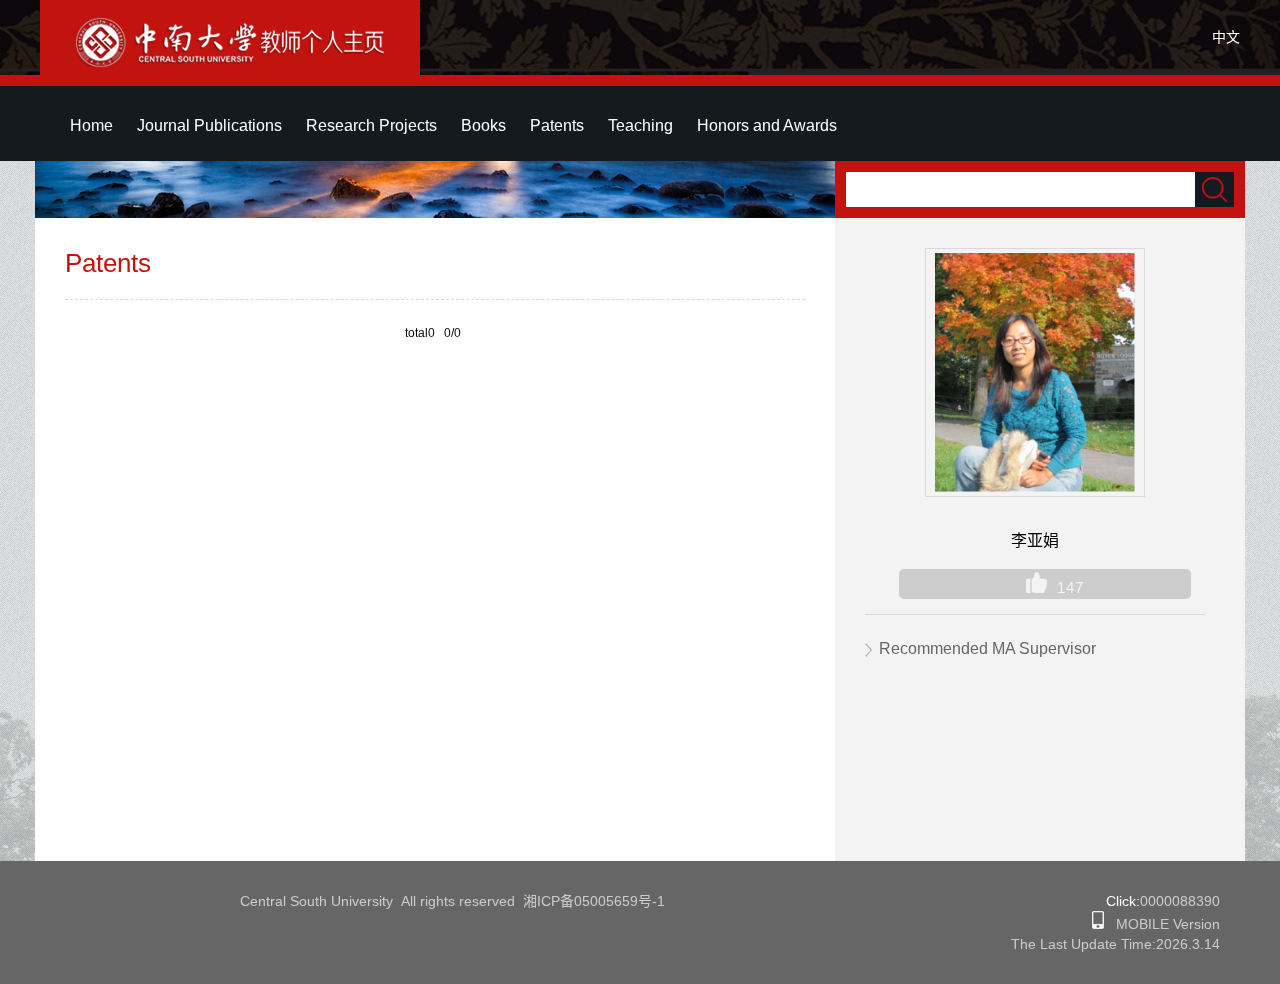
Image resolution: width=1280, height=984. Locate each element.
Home (91, 125)
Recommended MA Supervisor (987, 648)
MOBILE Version (1162, 924)
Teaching (640, 125)
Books (483, 125)
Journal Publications (209, 125)
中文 (1226, 37)
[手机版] (1098, 924)
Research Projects (371, 125)
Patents (557, 125)
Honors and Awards (767, 125)
